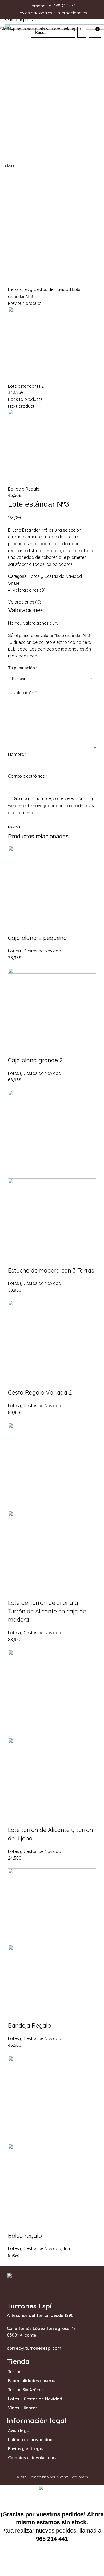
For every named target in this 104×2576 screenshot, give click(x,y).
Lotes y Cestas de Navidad (35, 2399)
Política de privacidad (30, 2440)
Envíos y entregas (26, 2449)
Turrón (15, 2372)
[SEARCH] (97, 19)
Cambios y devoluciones (33, 2458)
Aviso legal (19, 2430)
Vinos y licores (23, 2408)
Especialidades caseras (32, 2381)
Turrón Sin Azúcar (26, 2390)
